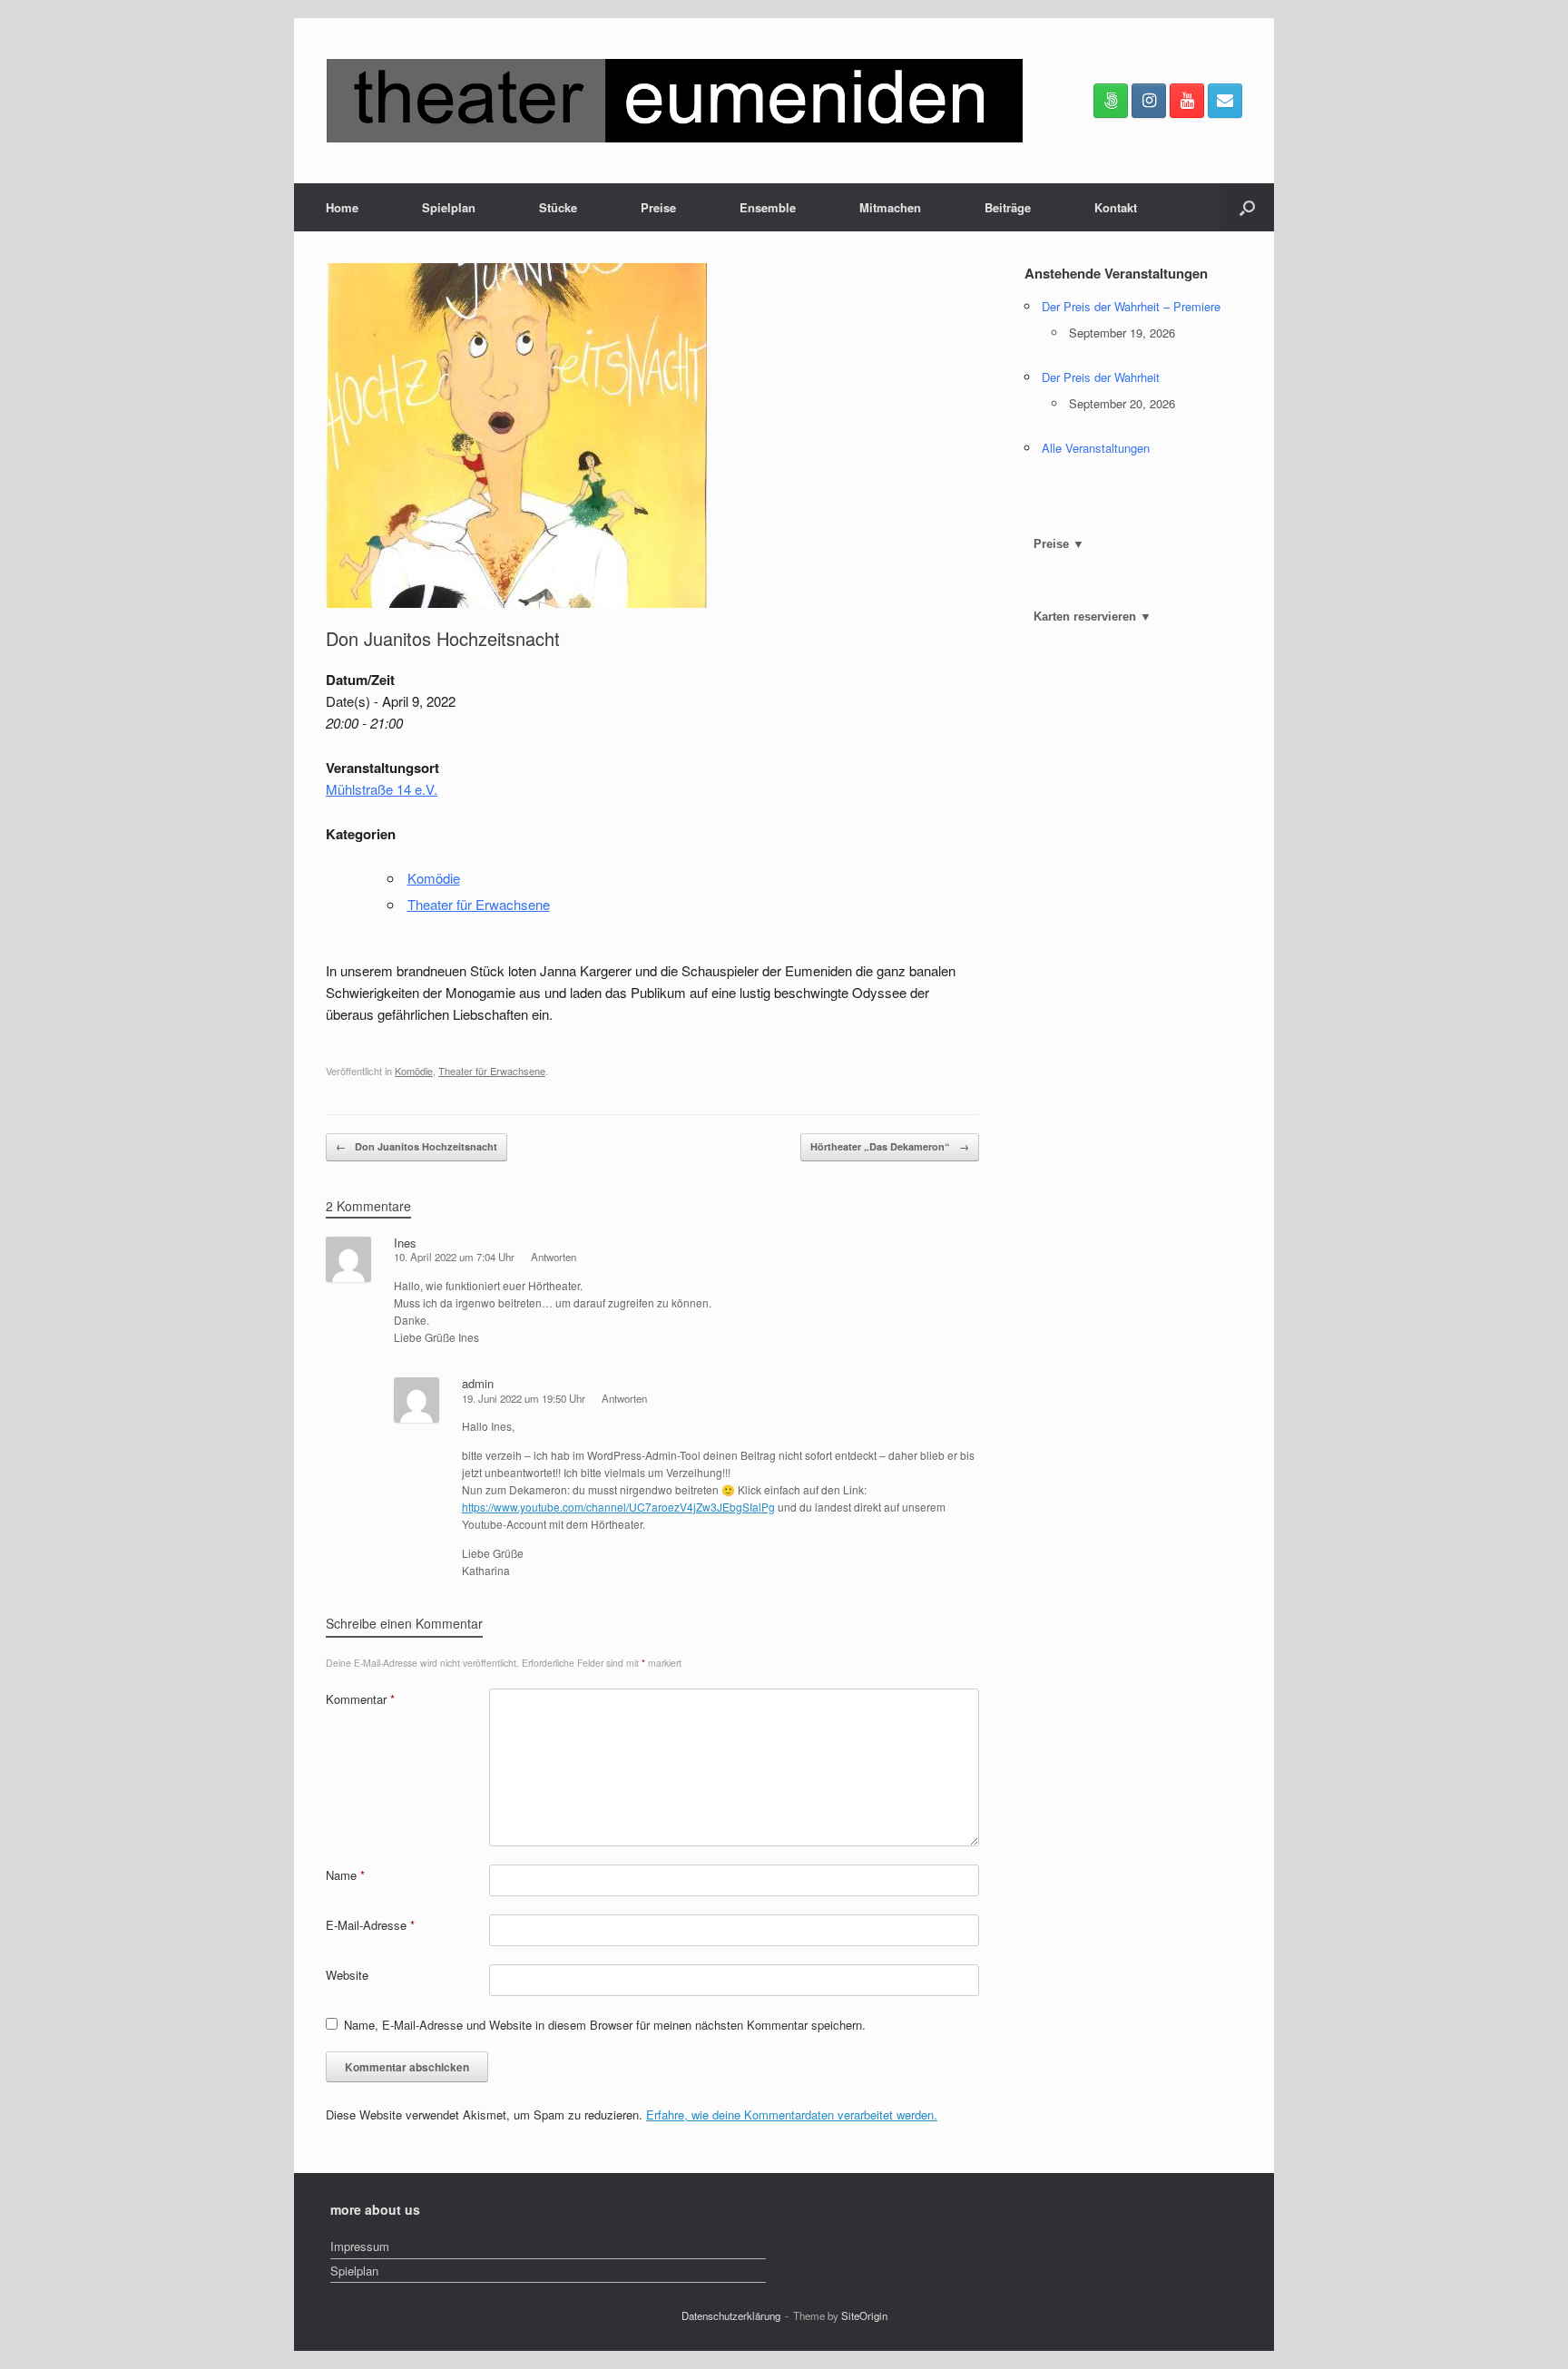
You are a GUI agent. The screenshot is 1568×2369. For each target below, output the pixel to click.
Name (345, 1875)
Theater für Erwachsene (479, 904)
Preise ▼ (1059, 544)
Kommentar (360, 1699)
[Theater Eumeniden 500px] (1111, 101)
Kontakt (1116, 207)
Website (347, 1975)
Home (342, 207)
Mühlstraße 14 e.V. (382, 789)
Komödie (434, 878)
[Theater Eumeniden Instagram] (1149, 101)
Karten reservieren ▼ (1093, 617)
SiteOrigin (864, 2315)
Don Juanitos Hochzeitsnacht (416, 1146)
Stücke (558, 207)
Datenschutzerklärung (731, 2315)
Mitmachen (890, 207)
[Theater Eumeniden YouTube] (1187, 101)
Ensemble (768, 207)
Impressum (360, 2246)
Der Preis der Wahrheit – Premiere (1131, 306)
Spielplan (449, 207)
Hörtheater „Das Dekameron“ (890, 1146)
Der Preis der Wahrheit (1101, 377)
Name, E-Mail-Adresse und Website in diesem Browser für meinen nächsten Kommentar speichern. (605, 2025)
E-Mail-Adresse (370, 1925)
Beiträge (1008, 207)
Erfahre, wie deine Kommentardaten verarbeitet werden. (792, 2114)
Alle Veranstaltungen (1096, 448)
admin (478, 1383)
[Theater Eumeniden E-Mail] (1225, 101)
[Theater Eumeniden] (674, 101)
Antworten (554, 1257)
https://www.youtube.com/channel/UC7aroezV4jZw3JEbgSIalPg (618, 1507)
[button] (1247, 207)
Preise (658, 207)
